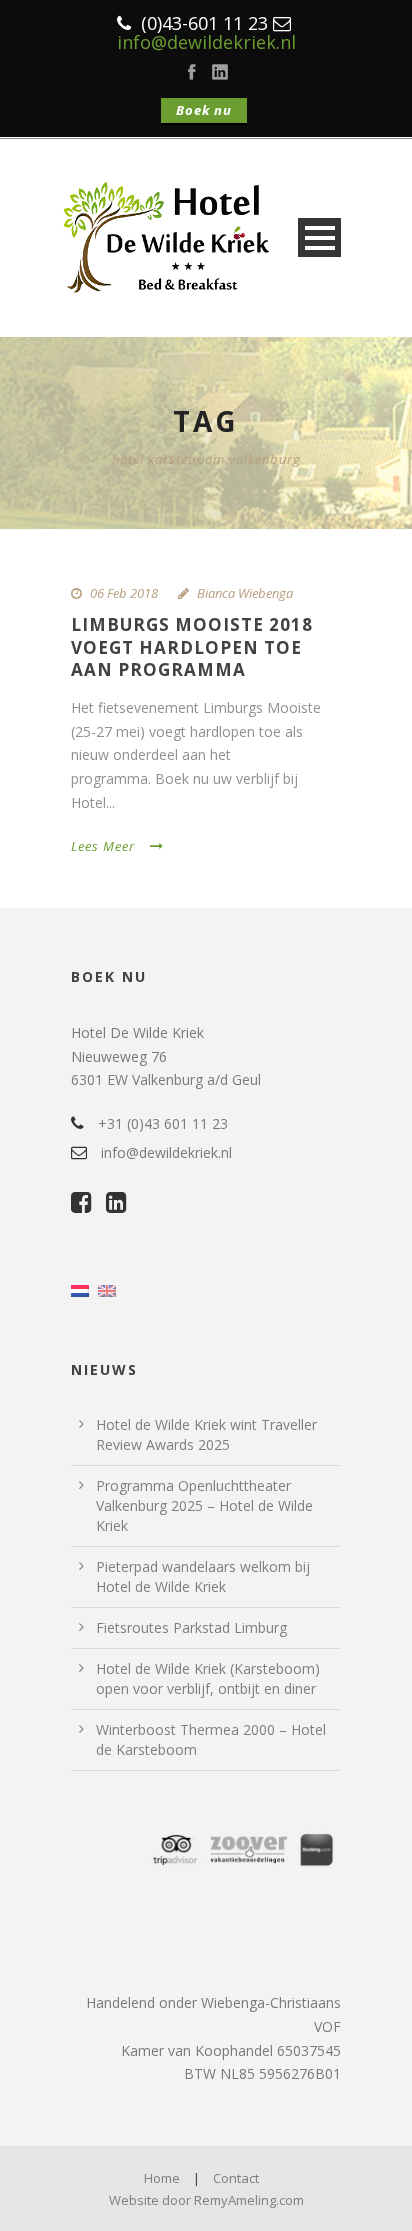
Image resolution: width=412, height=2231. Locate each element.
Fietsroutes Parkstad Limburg (191, 1627)
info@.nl (206, 42)
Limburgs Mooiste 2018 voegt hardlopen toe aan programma (192, 646)
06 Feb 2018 (124, 593)
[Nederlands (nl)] (80, 1289)
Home (162, 2178)
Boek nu (204, 110)
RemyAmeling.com (249, 2200)
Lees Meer (103, 846)
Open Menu (319, 237)
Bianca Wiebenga (245, 593)
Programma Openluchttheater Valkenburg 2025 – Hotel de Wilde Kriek (204, 1505)
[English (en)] (107, 1289)
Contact (236, 2178)
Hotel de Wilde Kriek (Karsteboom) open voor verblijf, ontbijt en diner (208, 1678)
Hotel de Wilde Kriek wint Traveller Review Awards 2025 (206, 1434)
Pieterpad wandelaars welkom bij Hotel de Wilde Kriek (203, 1576)
